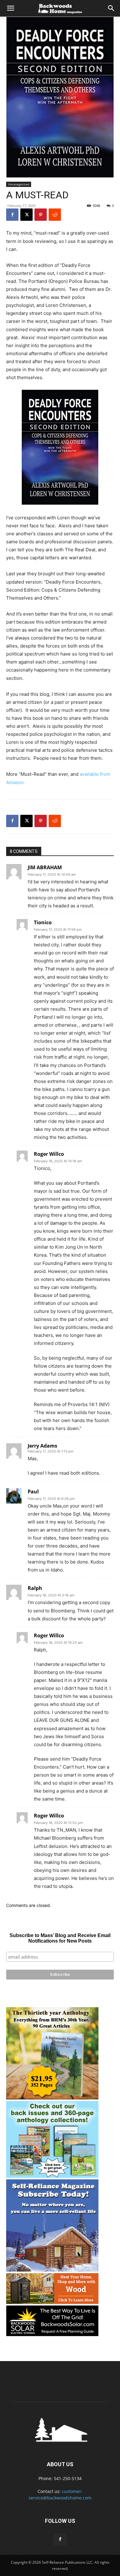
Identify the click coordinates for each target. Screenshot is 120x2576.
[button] (10, 8)
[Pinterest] (41, 215)
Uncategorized (19, 184)
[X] (26, 215)
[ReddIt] (55, 215)
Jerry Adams (42, 1446)
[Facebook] (12, 215)
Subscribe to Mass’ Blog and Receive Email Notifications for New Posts (60, 1938)
